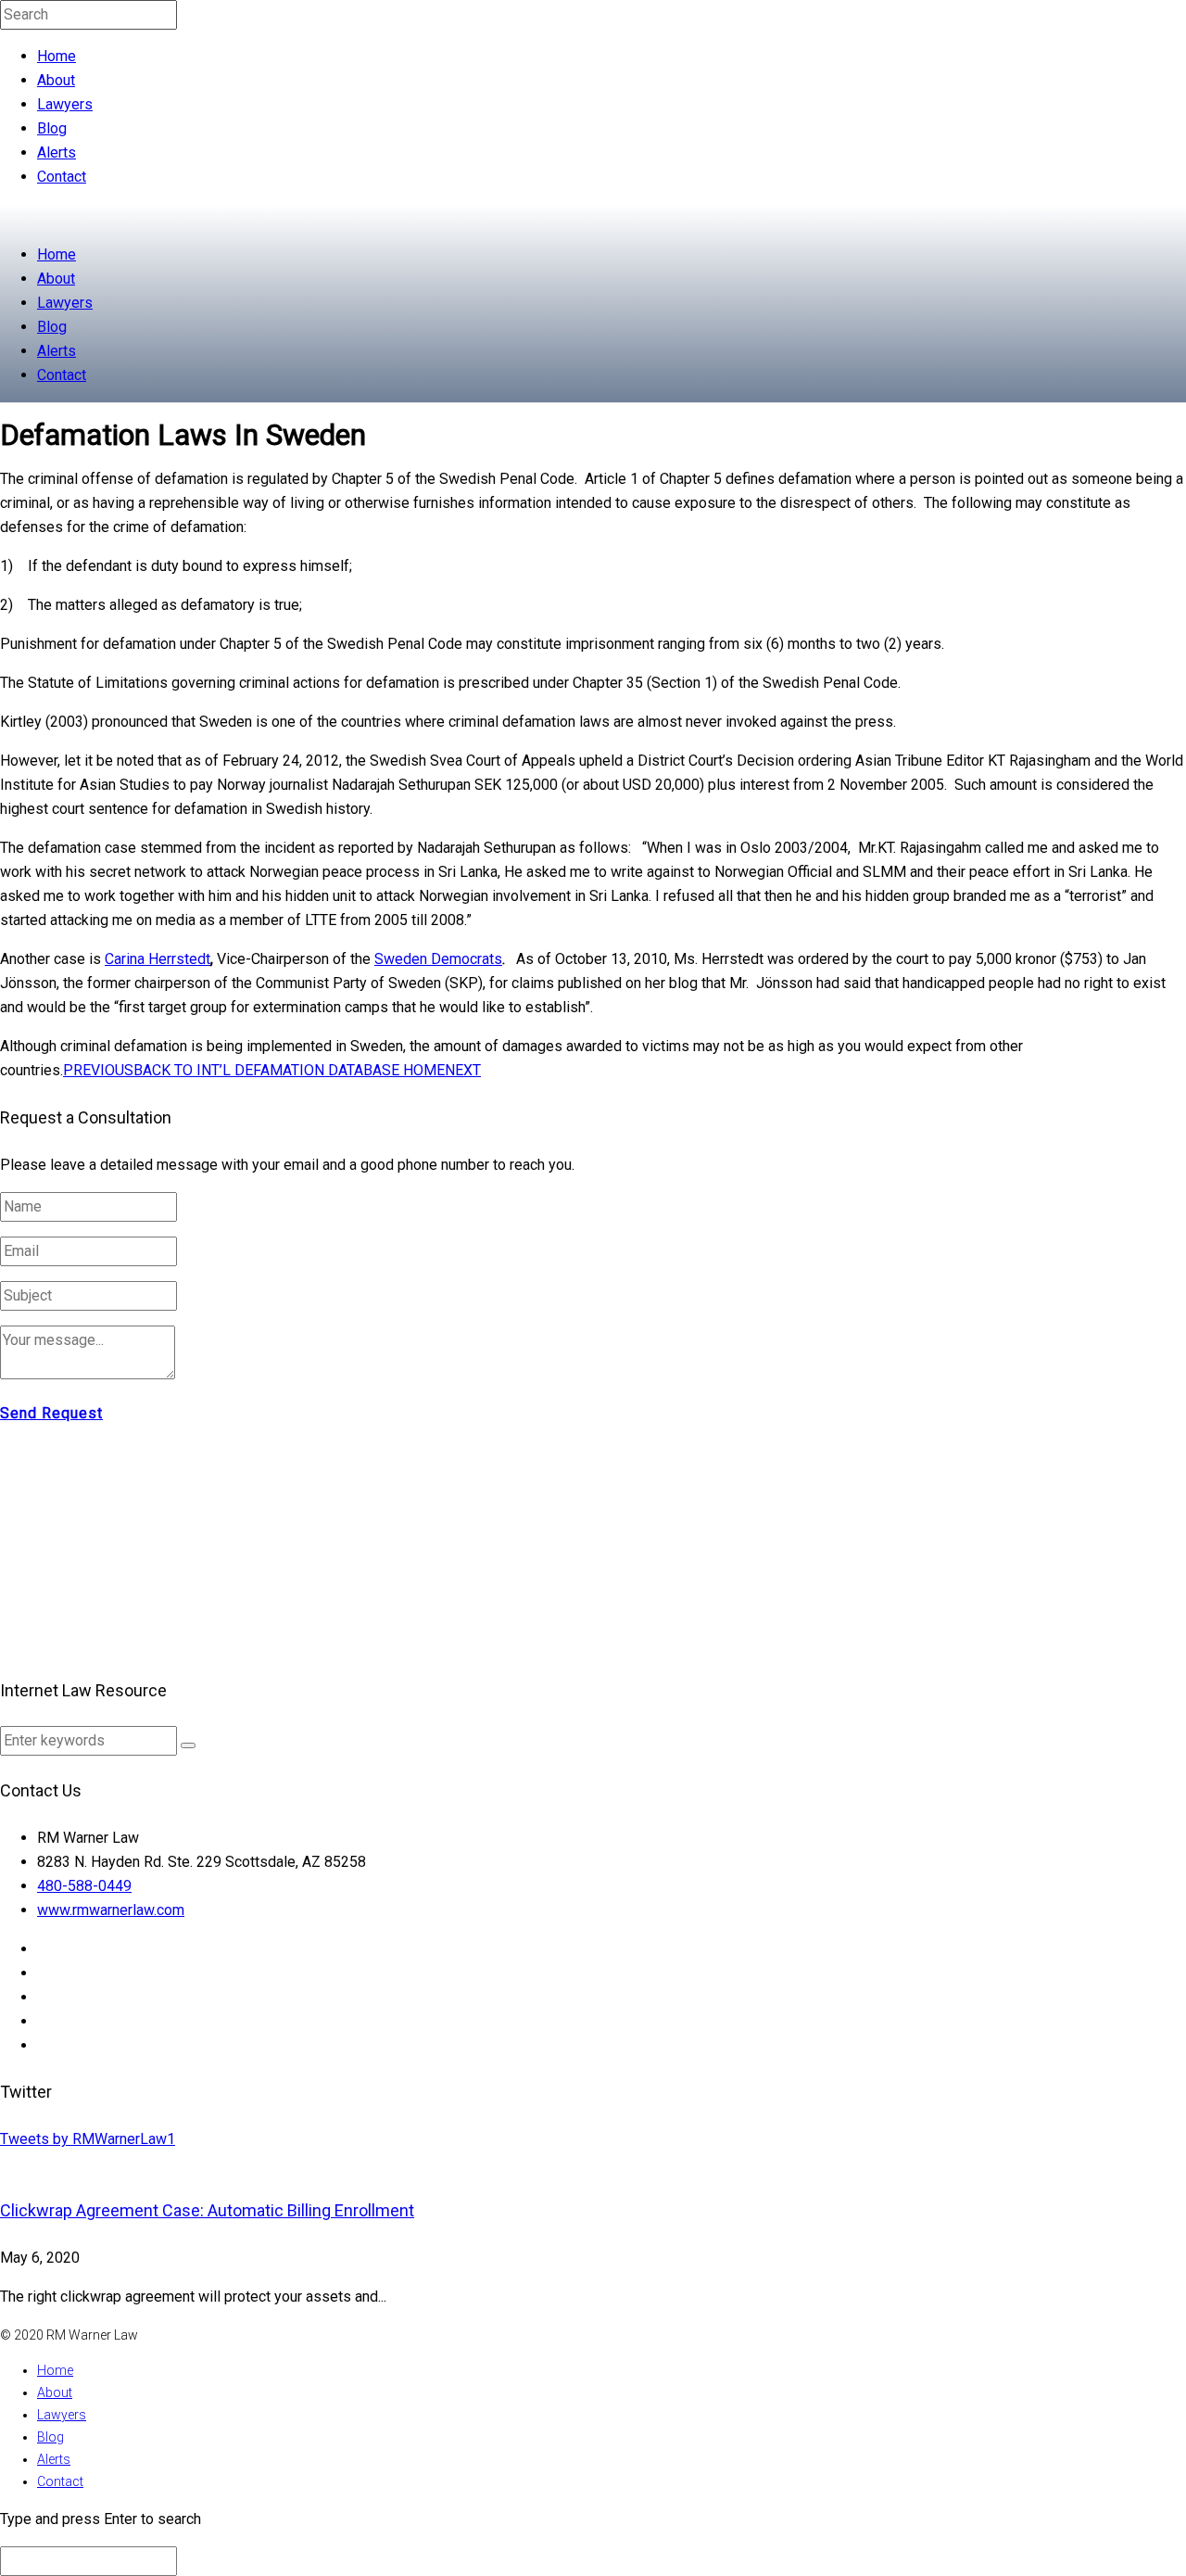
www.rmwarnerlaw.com (111, 1910)
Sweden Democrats (438, 959)
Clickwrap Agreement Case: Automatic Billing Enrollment (207, 2210)
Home (57, 56)
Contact (62, 177)
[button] (188, 1745)
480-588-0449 (84, 1886)
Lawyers (65, 104)
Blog (52, 128)
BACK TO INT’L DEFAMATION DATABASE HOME (289, 1070)
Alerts (57, 152)
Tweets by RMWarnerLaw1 (88, 2139)
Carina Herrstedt (158, 959)
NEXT (463, 1070)
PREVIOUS (98, 1070)
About (56, 80)
